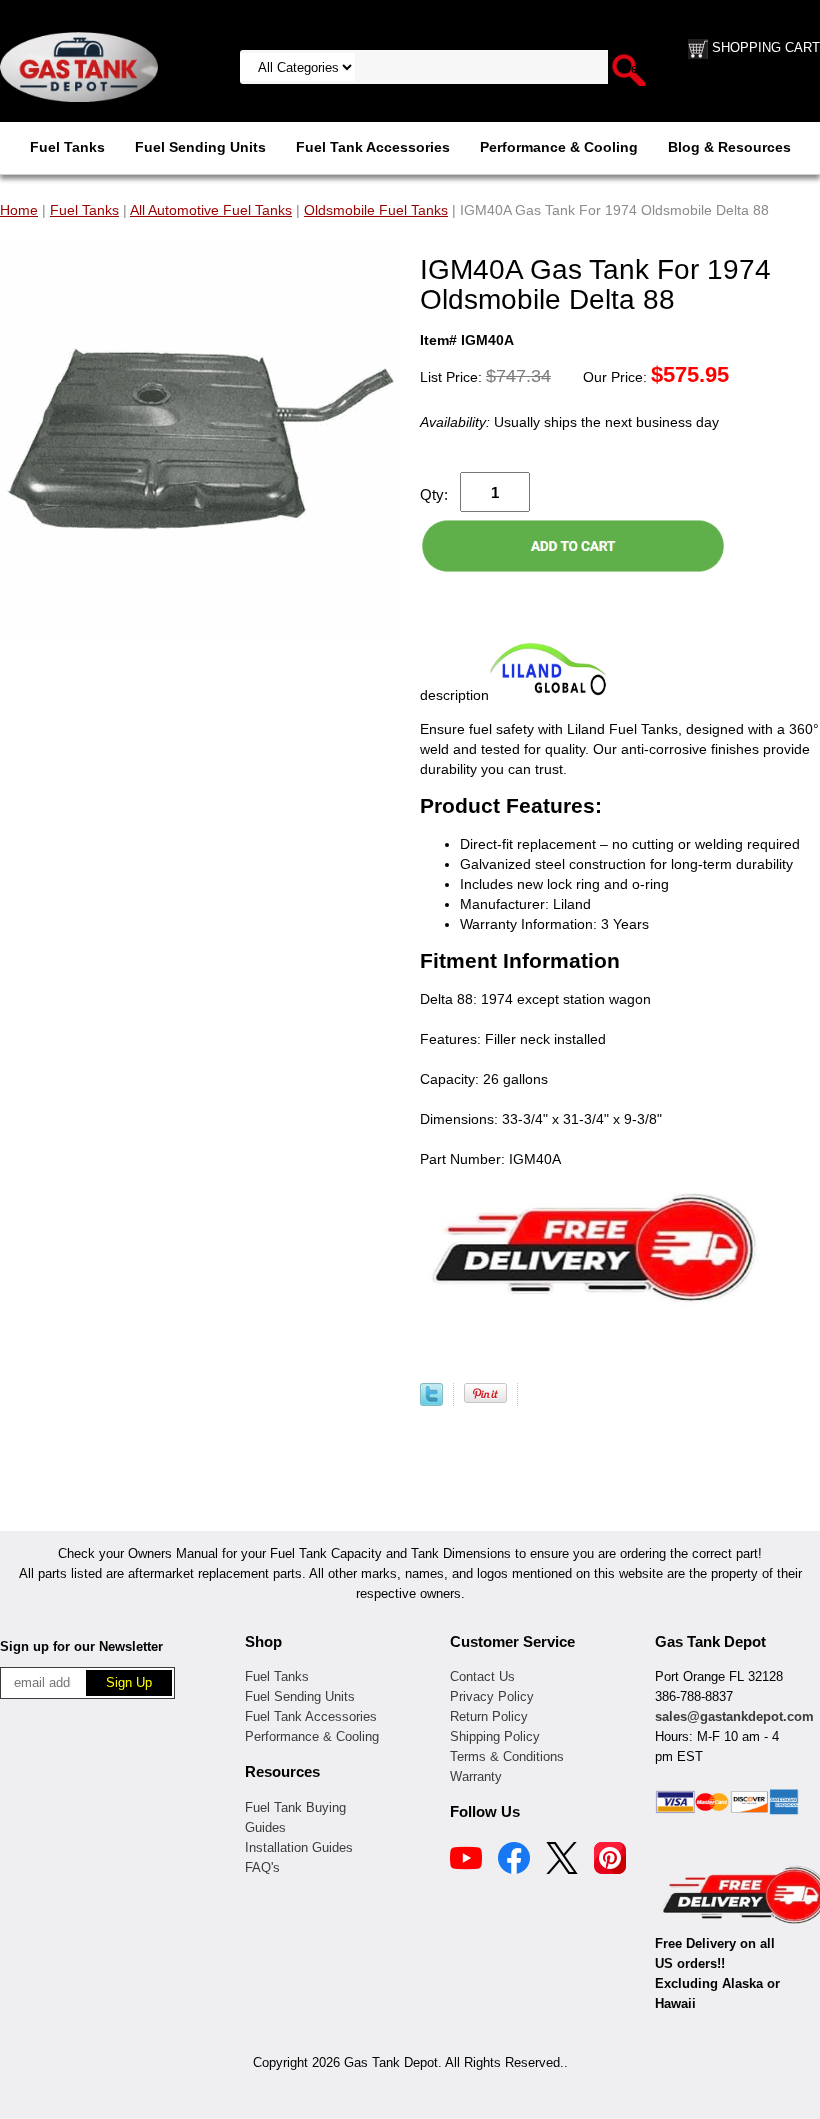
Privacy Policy (492, 1696)
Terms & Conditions (507, 1756)
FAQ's (262, 1867)
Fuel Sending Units (200, 147)
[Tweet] (431, 1401)
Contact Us (482, 1676)
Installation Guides (299, 1847)
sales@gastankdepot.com (734, 1716)
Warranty (476, 1776)
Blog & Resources (729, 147)
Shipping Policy (495, 1736)
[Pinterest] (610, 1861)
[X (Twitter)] (562, 1861)
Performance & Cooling (559, 147)
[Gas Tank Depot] (79, 66)
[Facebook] (514, 1861)
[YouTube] (466, 1861)
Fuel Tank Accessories (373, 147)
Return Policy (489, 1716)
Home (19, 210)
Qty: (434, 494)
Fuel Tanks (67, 147)
